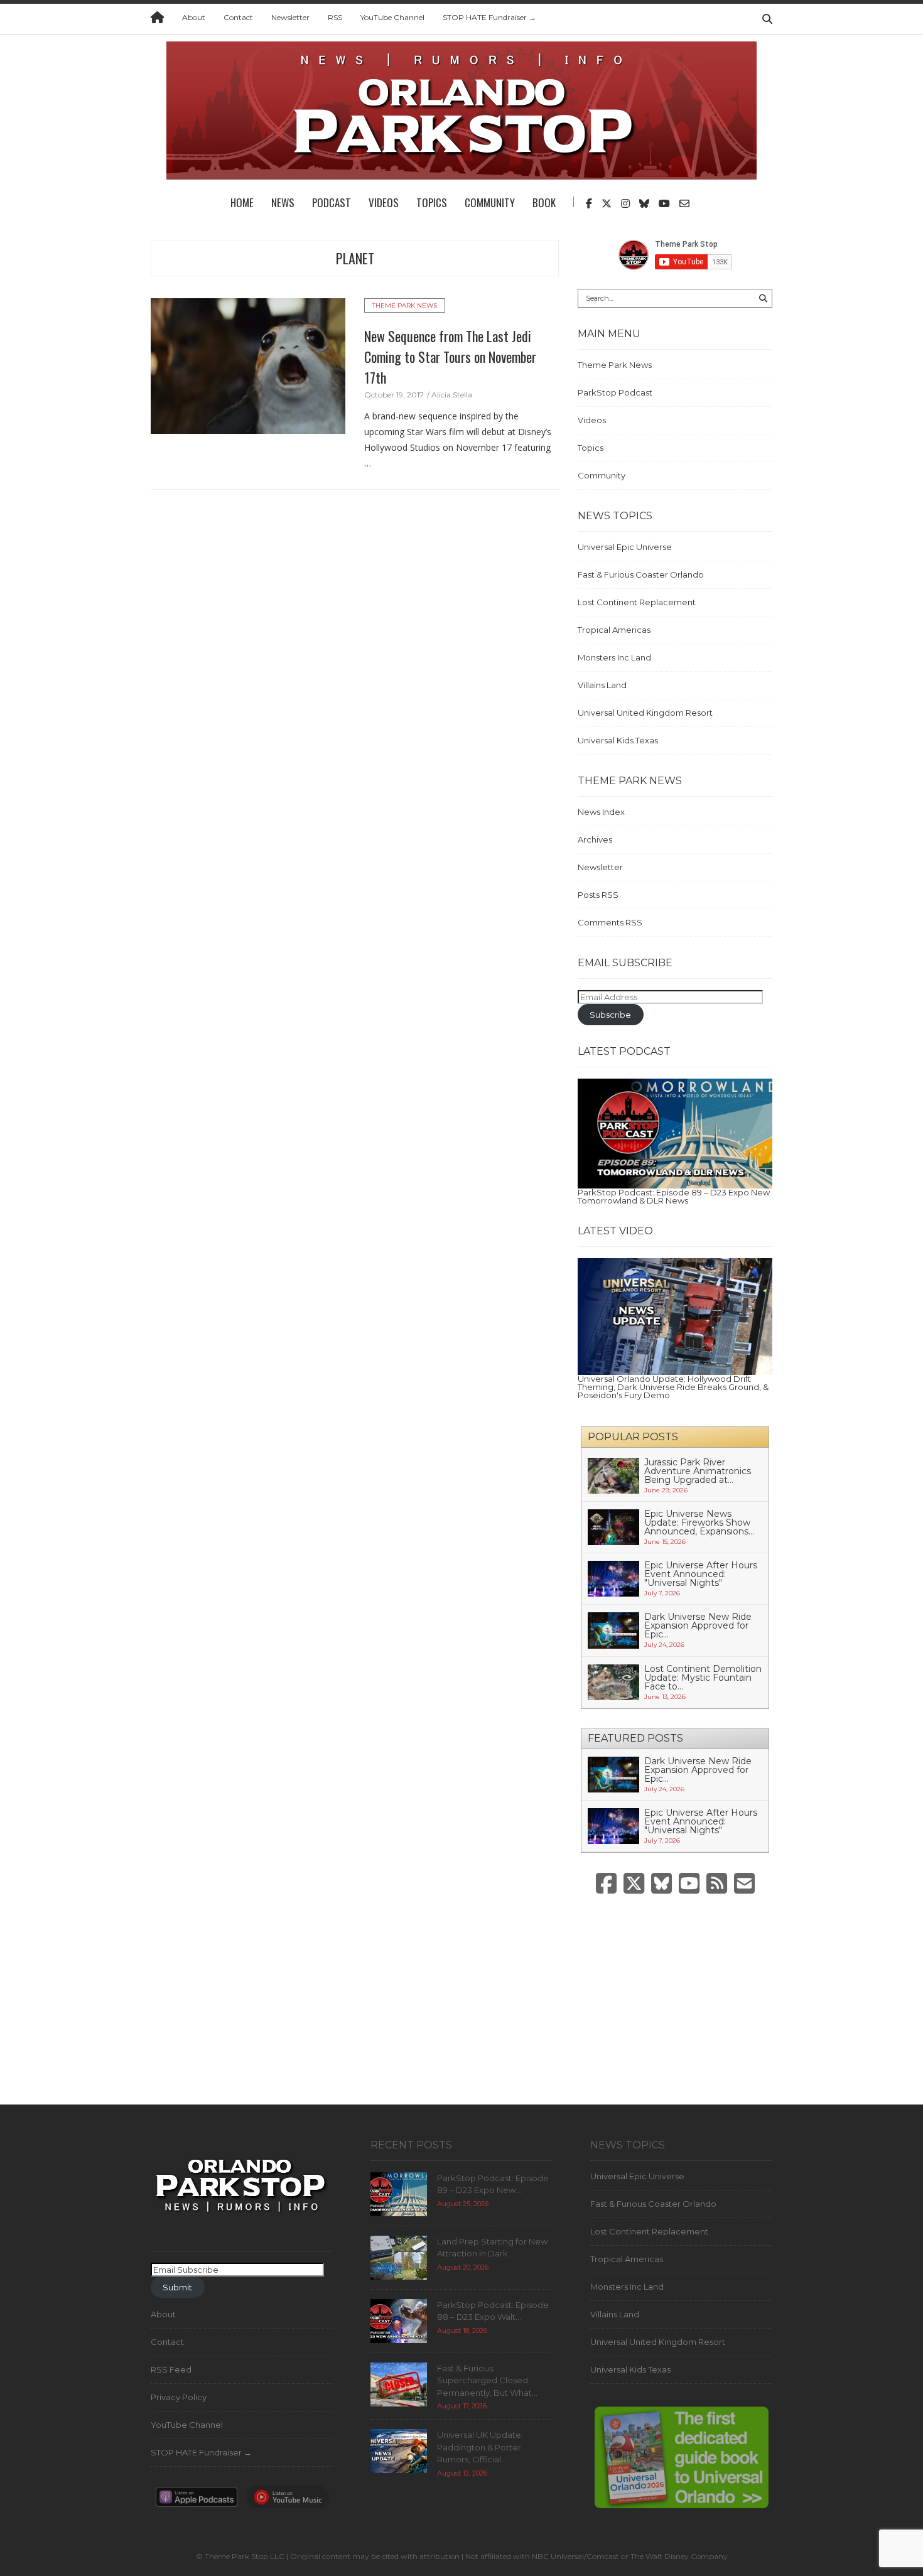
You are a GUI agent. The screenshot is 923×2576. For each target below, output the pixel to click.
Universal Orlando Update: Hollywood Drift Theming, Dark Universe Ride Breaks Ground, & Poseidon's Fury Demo (673, 1387)
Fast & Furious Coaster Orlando (641, 574)
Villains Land (602, 685)
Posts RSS (598, 895)
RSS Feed (171, 2369)
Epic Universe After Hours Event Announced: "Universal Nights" (701, 1574)
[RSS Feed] (717, 1884)
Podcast (332, 202)
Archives (595, 839)
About (194, 17)
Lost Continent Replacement (637, 602)
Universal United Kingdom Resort (645, 713)
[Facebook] (606, 1884)
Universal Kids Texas (618, 740)
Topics (432, 202)
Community (490, 202)
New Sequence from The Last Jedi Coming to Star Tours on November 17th (450, 357)
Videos (384, 202)
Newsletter (290, 17)
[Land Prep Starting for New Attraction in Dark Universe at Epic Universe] (399, 2256)
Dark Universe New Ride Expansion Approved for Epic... (698, 1625)
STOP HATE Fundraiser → (489, 17)
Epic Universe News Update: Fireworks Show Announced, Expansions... (699, 1522)
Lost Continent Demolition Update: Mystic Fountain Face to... (703, 1678)
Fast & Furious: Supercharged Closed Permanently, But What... (487, 2380)
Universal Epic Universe (625, 547)
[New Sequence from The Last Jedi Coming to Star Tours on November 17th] (248, 365)
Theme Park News (405, 305)
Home (242, 202)
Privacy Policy (179, 2397)
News (283, 202)
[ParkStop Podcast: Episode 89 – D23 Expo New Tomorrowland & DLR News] (675, 1133)
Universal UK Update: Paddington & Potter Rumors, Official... (480, 2447)
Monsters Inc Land (614, 657)
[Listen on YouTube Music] (288, 2501)
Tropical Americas (614, 630)
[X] (634, 1884)
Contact (238, 17)
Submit (177, 2287)
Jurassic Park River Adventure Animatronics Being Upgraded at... (698, 1471)
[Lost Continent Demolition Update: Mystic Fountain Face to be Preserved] (613, 1681)
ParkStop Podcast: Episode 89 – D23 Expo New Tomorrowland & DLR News (674, 1196)
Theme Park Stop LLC (245, 2556)
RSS (335, 17)
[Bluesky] (661, 1884)
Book (544, 202)
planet (355, 258)
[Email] (744, 1884)
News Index (601, 812)
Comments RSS (610, 922)
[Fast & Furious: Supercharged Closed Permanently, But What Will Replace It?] (399, 2383)
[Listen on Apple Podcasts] (197, 2501)
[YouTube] (689, 1884)
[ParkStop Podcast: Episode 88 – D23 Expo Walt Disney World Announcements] (399, 2320)
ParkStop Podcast (615, 392)
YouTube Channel (392, 17)
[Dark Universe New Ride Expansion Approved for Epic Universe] (613, 1629)
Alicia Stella (452, 395)
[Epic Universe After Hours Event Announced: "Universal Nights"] (613, 1578)
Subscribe (610, 1015)
